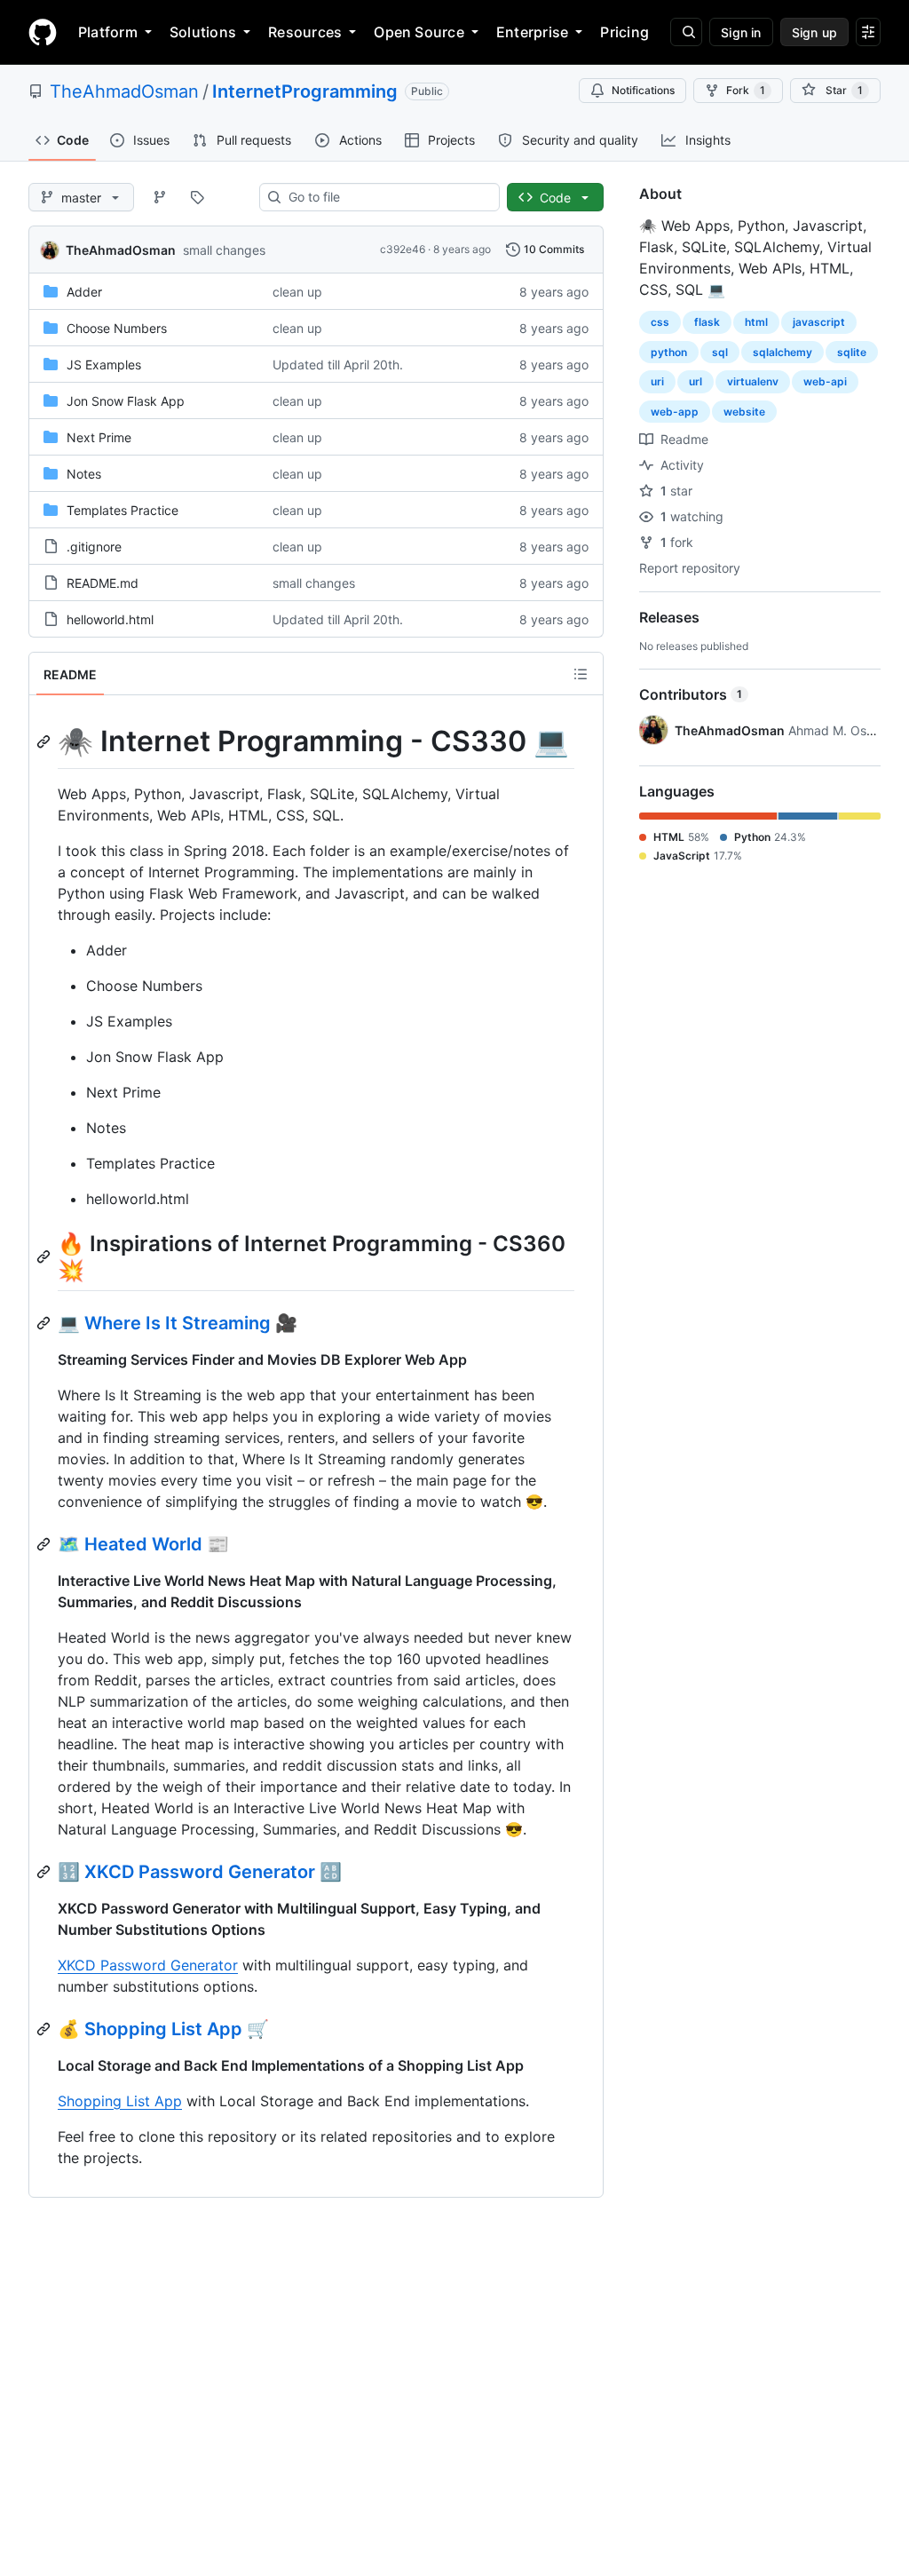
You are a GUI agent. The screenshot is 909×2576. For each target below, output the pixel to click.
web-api (825, 381)
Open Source (419, 32)
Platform (108, 32)
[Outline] (581, 674)
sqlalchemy (783, 352)
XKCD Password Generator (148, 1965)
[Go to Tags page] (197, 197)
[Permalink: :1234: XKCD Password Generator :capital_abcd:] (45, 1872)
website (744, 412)
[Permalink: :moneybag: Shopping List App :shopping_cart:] (45, 2029)
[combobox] (387, 197)
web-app (675, 412)
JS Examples (104, 365)
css (660, 322)
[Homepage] (43, 32)
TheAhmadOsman (124, 91)
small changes (224, 250)
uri (657, 381)
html (756, 322)
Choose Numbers (117, 328)
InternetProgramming (305, 91)
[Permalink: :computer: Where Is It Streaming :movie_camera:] (45, 1323)
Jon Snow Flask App (126, 401)
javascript (819, 322)
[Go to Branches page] (160, 197)
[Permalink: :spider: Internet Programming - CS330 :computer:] (45, 741)
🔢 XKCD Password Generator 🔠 (200, 1872)
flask (707, 322)
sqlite (852, 352)
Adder (84, 292)
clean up (297, 292)
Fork (746, 90)
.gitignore (94, 547)
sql (720, 352)
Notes (84, 474)
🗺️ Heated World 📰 (143, 1544)
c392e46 (403, 249)
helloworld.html (110, 619)
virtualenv (753, 381)
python (669, 352)
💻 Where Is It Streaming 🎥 (178, 1323)
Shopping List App (120, 2101)
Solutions (203, 32)
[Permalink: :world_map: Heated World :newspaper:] (45, 1544)
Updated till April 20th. (338, 365)
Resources (305, 32)
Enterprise (532, 32)
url (696, 381)
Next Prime (99, 437)
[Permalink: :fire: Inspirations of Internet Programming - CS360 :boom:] (45, 1256)
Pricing (624, 32)
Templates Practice (123, 510)
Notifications (643, 90)
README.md (103, 583)
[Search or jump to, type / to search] (686, 32)
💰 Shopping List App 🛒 (163, 2029)
